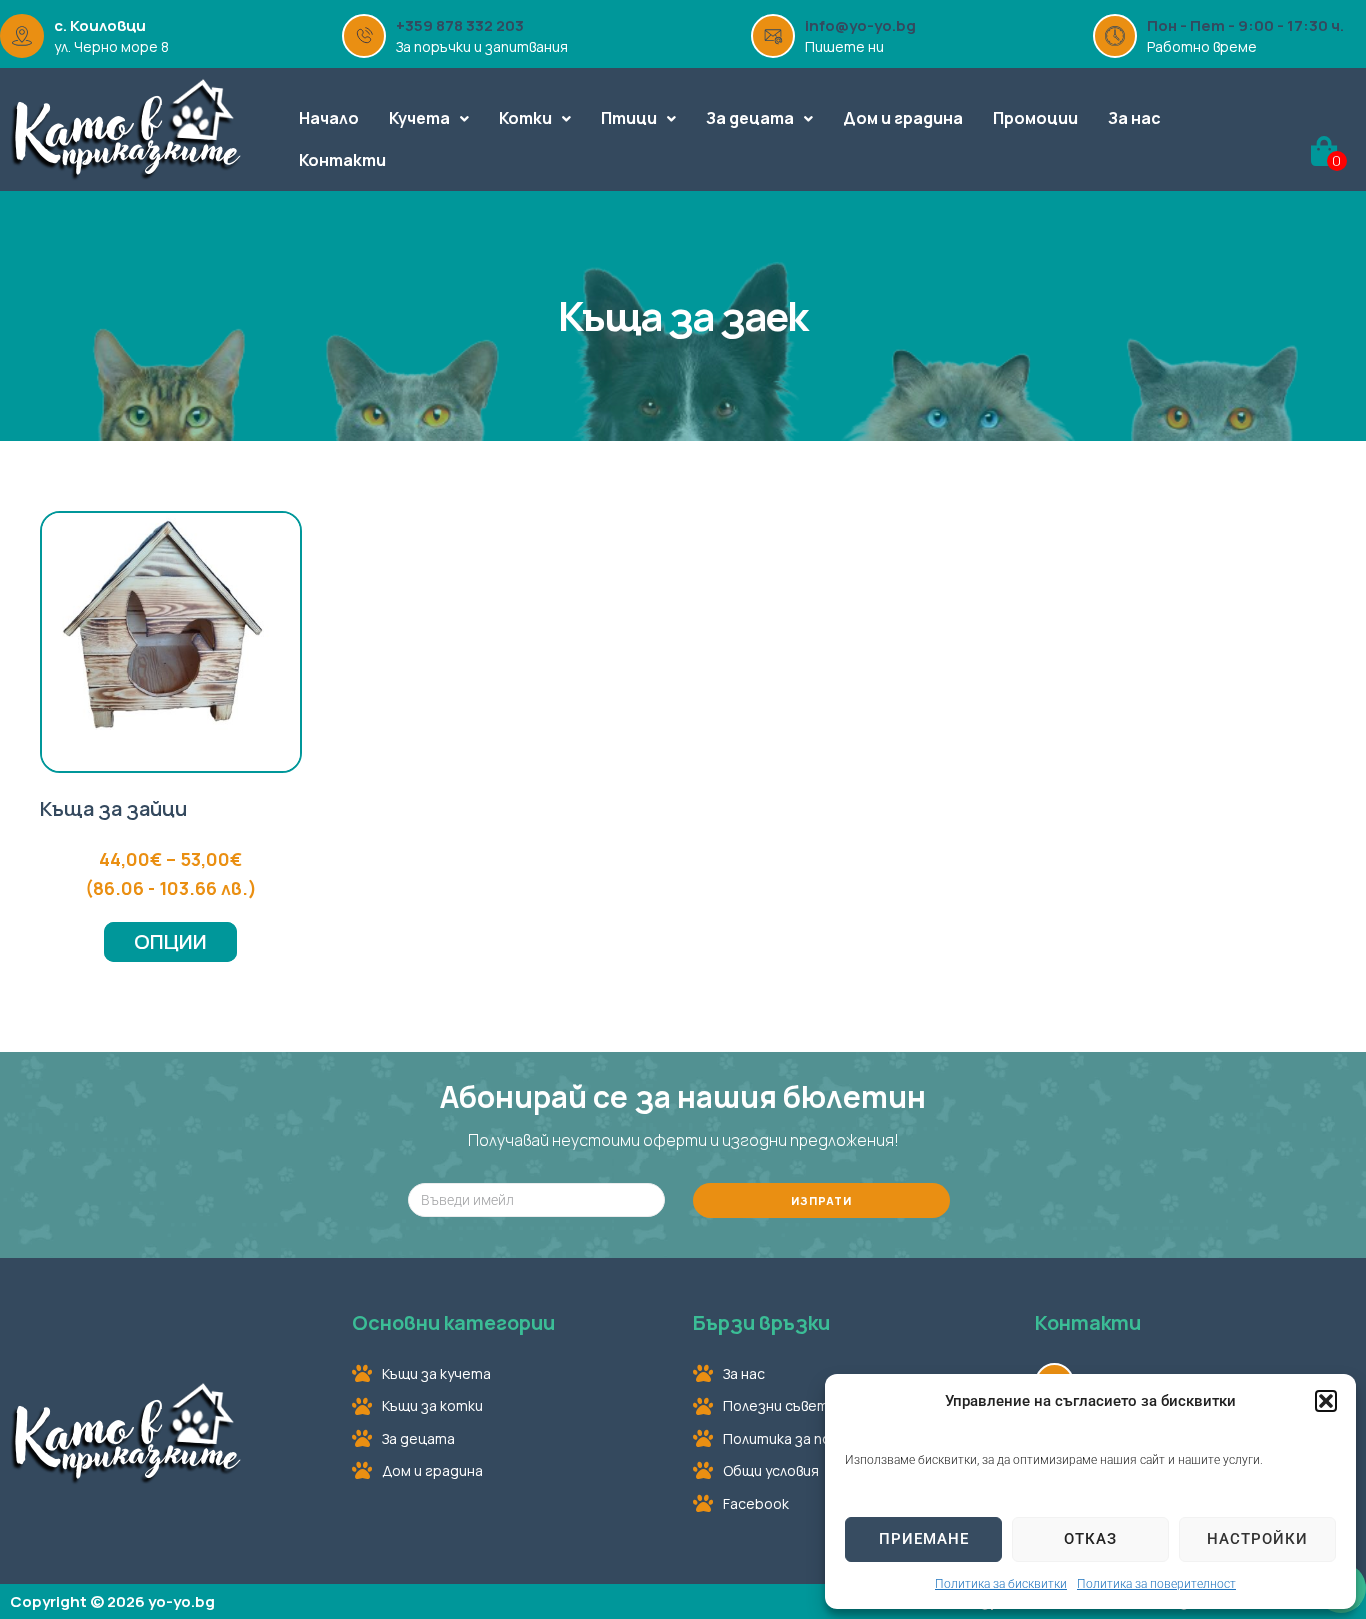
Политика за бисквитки (1001, 1584)
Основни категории (453, 1322)
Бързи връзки (761, 1322)
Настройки (1257, 1539)
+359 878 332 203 (460, 25)
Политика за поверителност (1156, 1584)
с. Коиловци (100, 25)
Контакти (1088, 1322)
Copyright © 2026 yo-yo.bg (112, 1601)
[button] (1326, 1401)
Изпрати (821, 1200)
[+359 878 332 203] (364, 36)
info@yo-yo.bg (860, 25)
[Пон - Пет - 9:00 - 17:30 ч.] (1115, 36)
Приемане (924, 1539)
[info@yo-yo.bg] (773, 36)
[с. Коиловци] (22, 36)
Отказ (1090, 1539)
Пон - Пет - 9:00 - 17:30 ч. (1245, 25)
